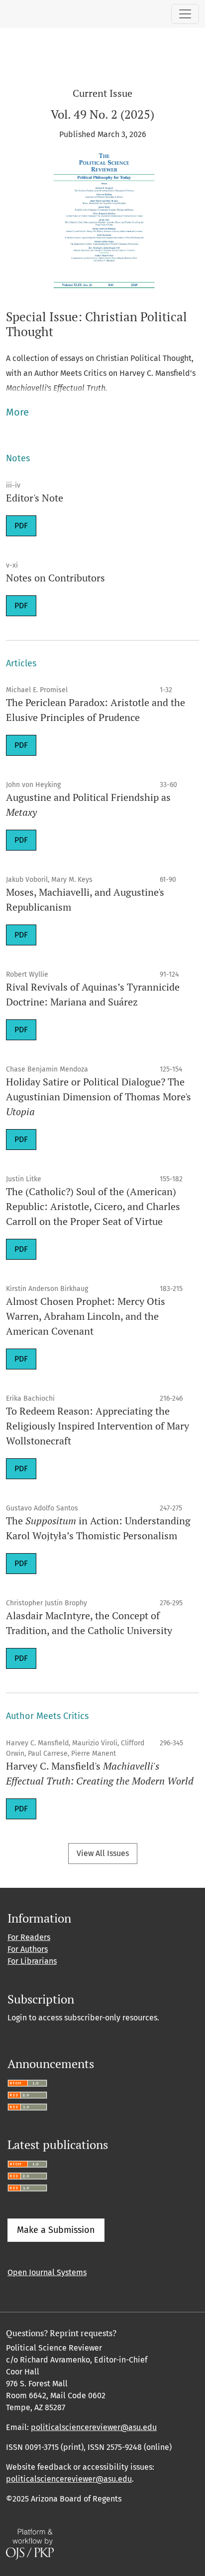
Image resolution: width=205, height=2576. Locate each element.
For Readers (29, 1937)
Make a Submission (56, 2230)
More (17, 412)
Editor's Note (35, 498)
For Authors (28, 1949)
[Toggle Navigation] (185, 14)
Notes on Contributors (55, 578)
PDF (21, 526)
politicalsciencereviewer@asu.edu (94, 2427)
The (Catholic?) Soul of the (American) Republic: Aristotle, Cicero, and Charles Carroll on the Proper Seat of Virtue (93, 1206)
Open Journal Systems (47, 2272)
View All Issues (103, 1853)
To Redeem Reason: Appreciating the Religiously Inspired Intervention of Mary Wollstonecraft (98, 1426)
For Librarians (32, 1961)
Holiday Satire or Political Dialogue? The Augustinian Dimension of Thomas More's (99, 1097)
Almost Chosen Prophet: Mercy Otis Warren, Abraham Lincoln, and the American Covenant (86, 1316)
